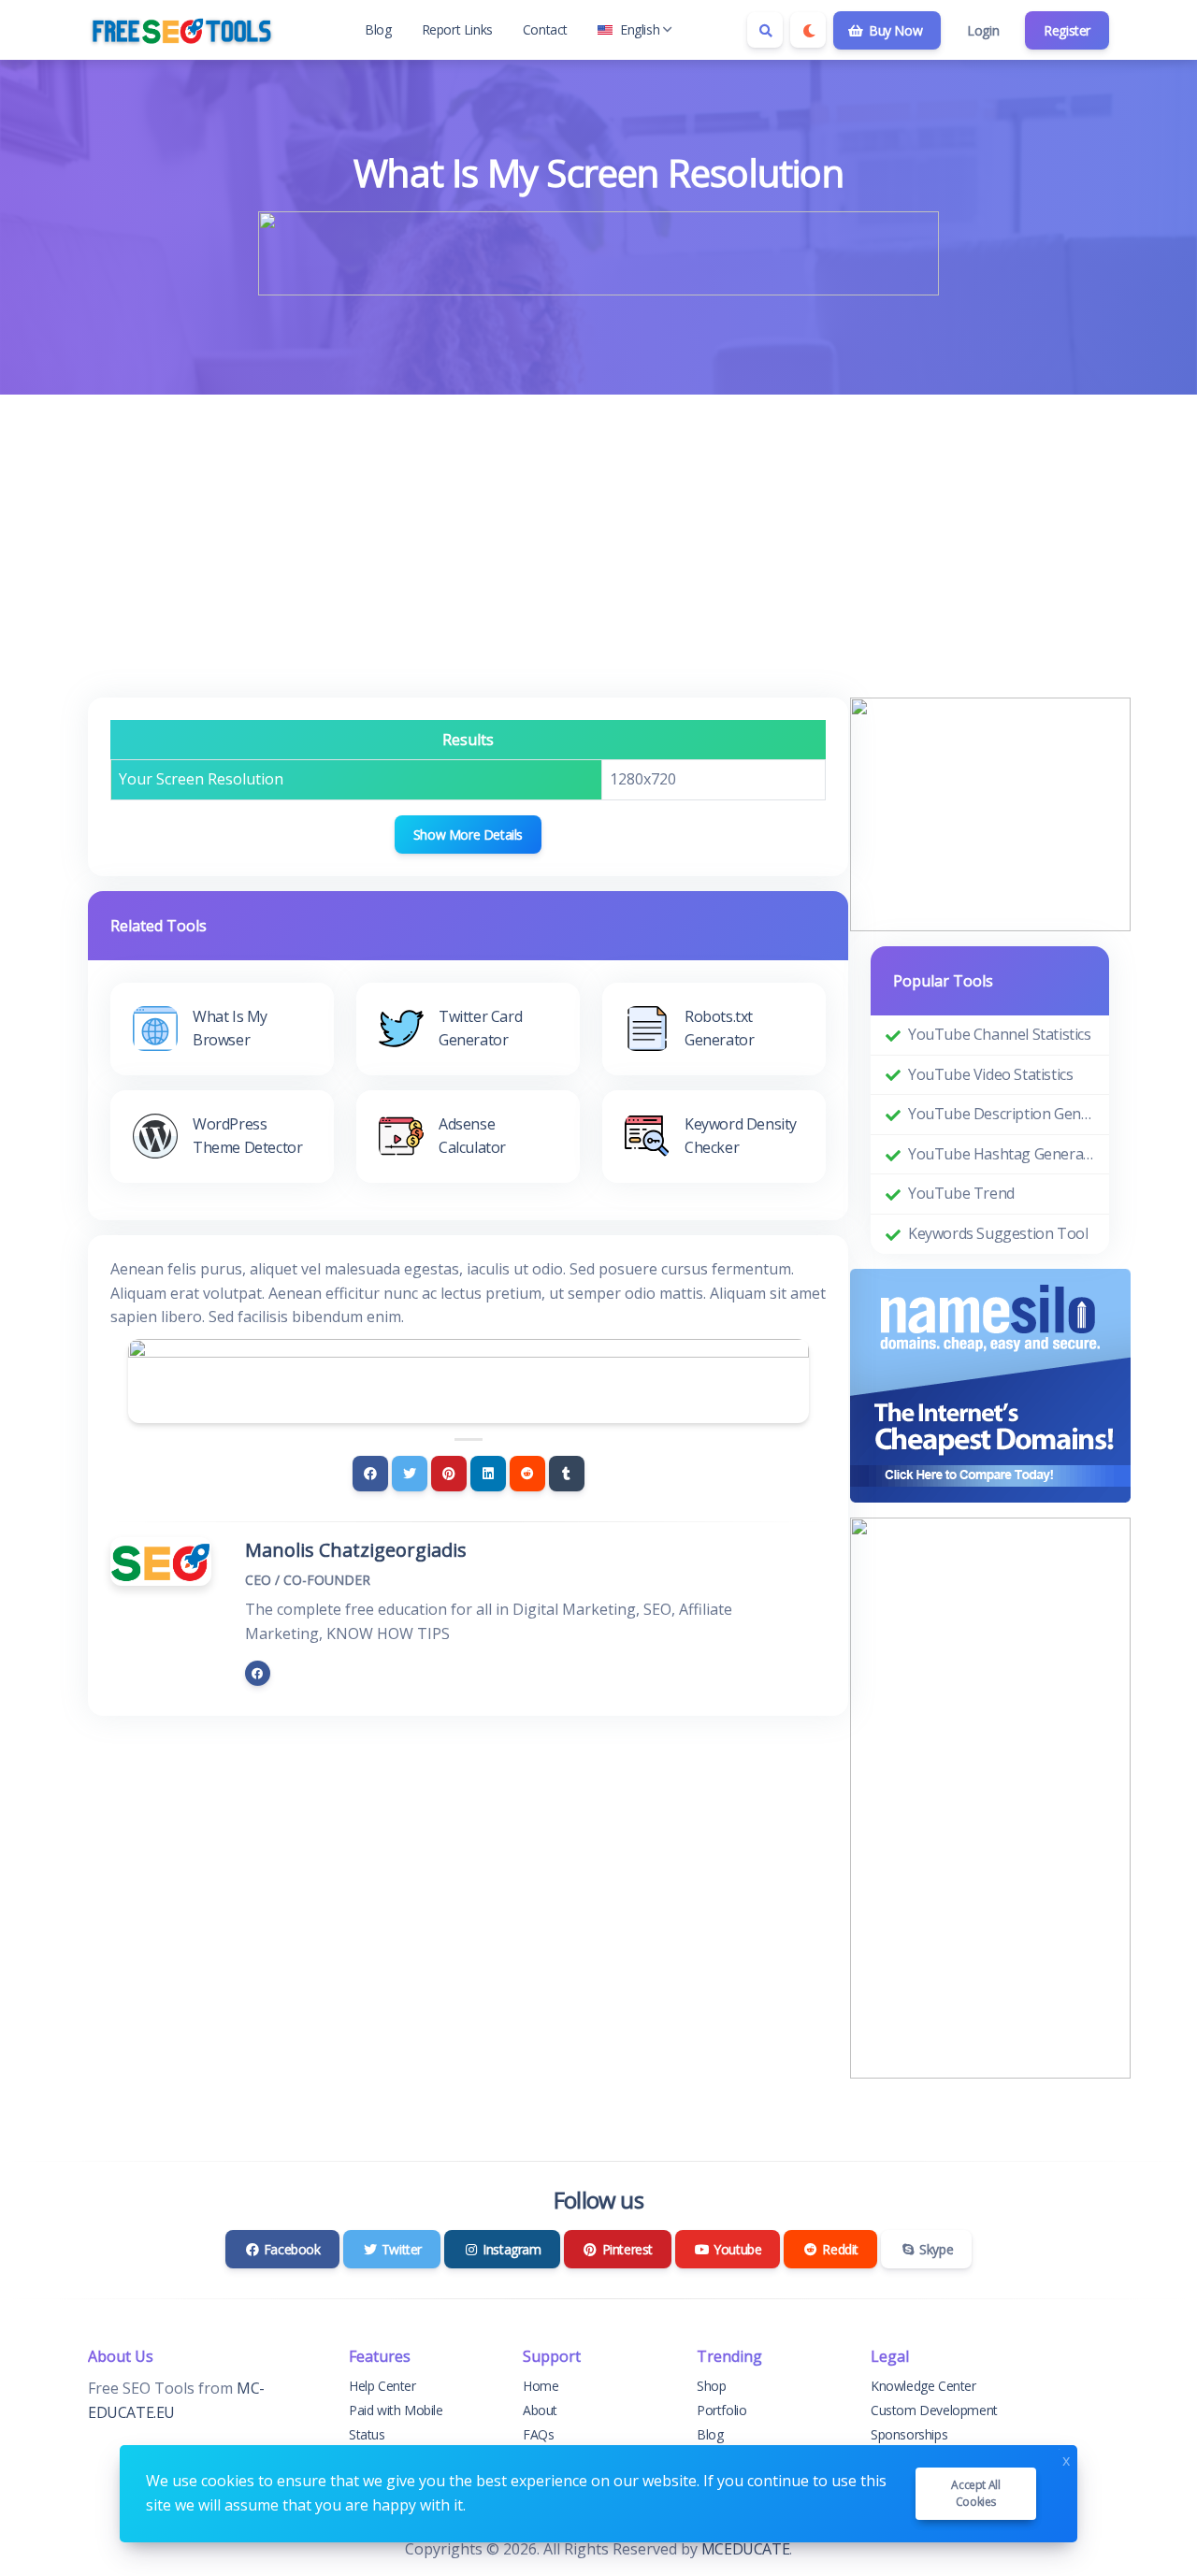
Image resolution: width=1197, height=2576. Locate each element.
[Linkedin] (488, 1474)
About (540, 2410)
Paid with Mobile (396, 2410)
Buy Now (894, 30)
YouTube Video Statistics (990, 1074)
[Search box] (765, 30)
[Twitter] (410, 1474)
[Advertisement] (598, 535)
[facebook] (258, 1673)
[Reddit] (527, 1474)
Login (983, 30)
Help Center (382, 2386)
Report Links (457, 29)
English (640, 29)
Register (1067, 30)
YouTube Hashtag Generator (1001, 1154)
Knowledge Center (923, 2386)
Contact (545, 29)
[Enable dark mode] (808, 30)
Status (367, 2434)
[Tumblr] (567, 1474)
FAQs (538, 2434)
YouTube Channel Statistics (1000, 1034)
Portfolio (721, 2410)
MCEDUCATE (745, 2549)
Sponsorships (909, 2434)
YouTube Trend (961, 1193)
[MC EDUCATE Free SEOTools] (181, 30)
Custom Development (934, 2410)
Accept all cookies (975, 2493)
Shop (711, 2386)
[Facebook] (370, 1474)
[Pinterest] (449, 1474)
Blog (378, 29)
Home (541, 2386)
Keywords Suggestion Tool (998, 1233)
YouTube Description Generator (1001, 1114)
